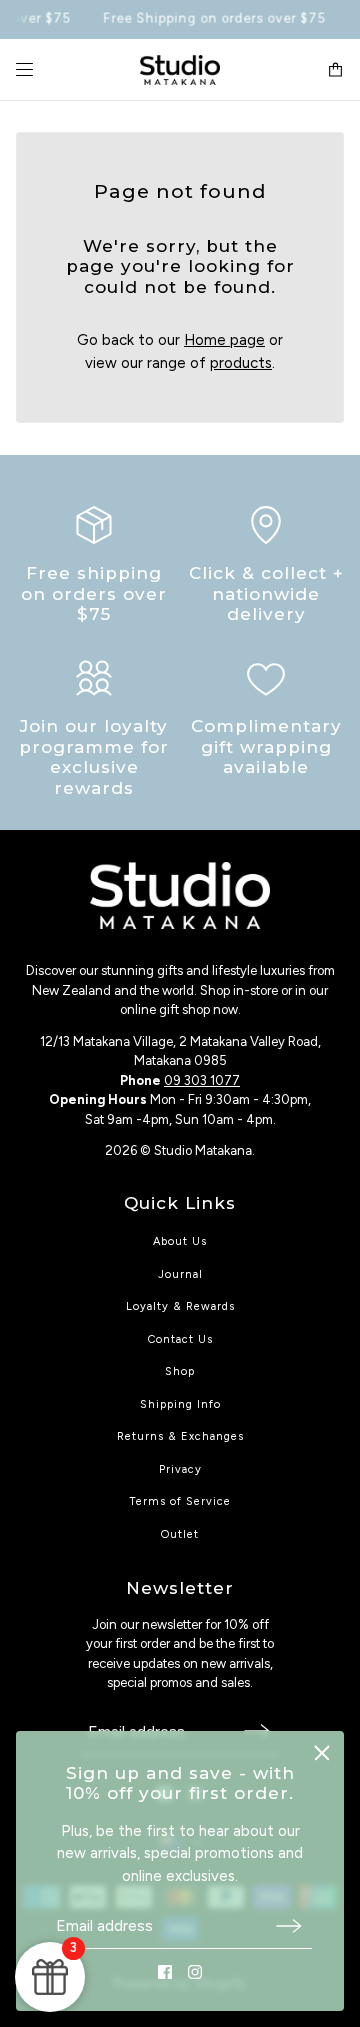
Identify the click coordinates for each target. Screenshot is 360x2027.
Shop (180, 1371)
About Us (180, 1241)
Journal (180, 1274)
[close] (322, 1753)
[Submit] (289, 1925)
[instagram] (195, 1972)
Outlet (180, 1534)
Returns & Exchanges (180, 1436)
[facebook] (165, 1972)
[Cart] (335, 69)
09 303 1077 (202, 1080)
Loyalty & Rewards (180, 1306)
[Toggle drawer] (24, 69)
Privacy (180, 1469)
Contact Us (180, 1339)
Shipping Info (180, 1404)
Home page (224, 340)
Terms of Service (180, 1501)
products (241, 363)
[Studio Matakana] (180, 70)
